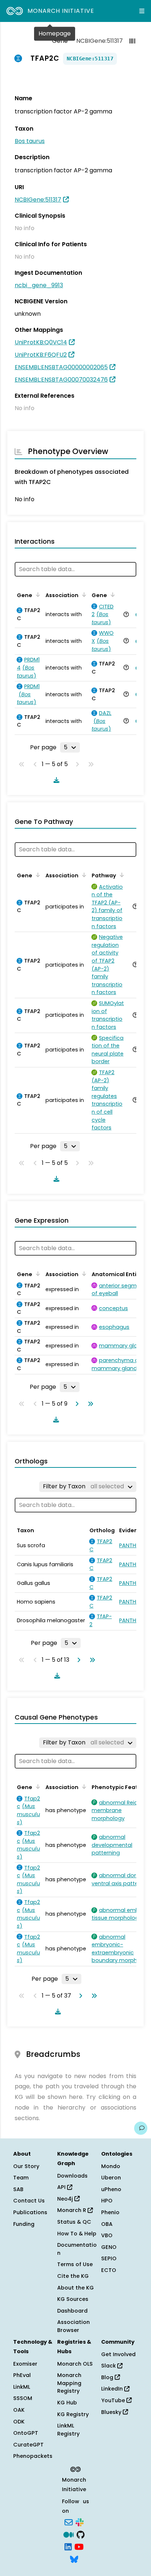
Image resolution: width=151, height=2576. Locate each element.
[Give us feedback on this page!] (141, 2128)
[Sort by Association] (83, 595)
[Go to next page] (75, 1404)
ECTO (109, 2270)
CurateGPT (28, 2445)
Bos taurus (30, 141)
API (62, 2187)
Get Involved (118, 2354)
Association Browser (73, 2326)
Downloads (72, 2176)
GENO (109, 2247)
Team (21, 2178)
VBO (107, 2235)
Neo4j (66, 2199)
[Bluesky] (74, 2558)
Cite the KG (73, 2276)
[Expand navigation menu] (142, 11)
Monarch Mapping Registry (69, 2383)
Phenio (110, 2212)
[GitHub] (81, 2534)
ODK (19, 2422)
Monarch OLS (75, 2364)
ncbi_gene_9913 (39, 285)
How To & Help (77, 2234)
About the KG (75, 2288)
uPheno (111, 2189)
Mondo (111, 2166)
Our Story (26, 2166)
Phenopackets (33, 2456)
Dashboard (72, 2311)
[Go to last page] (89, 1404)
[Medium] (69, 2534)
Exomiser (25, 2364)
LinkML (22, 2387)
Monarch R (72, 2210)
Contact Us (29, 2201)
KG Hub (67, 2403)
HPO (107, 2201)
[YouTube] (79, 2546)
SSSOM (23, 2398)
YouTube (114, 2400)
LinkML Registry (68, 2430)
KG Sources (73, 2299)
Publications (30, 2212)
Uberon (111, 2178)
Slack (109, 2366)
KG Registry (73, 2414)
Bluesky (112, 2412)
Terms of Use (75, 2264)
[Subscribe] (69, 2522)
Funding (24, 2224)
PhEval (22, 2375)
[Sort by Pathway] (121, 875)
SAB (18, 2189)
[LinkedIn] (68, 2546)
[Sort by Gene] (37, 595)
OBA (107, 2224)
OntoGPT (26, 2433)
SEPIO (109, 2258)
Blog (108, 2377)
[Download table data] (55, 780)
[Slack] (80, 2522)
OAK (19, 2410)
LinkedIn (113, 2389)
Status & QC (74, 2222)
